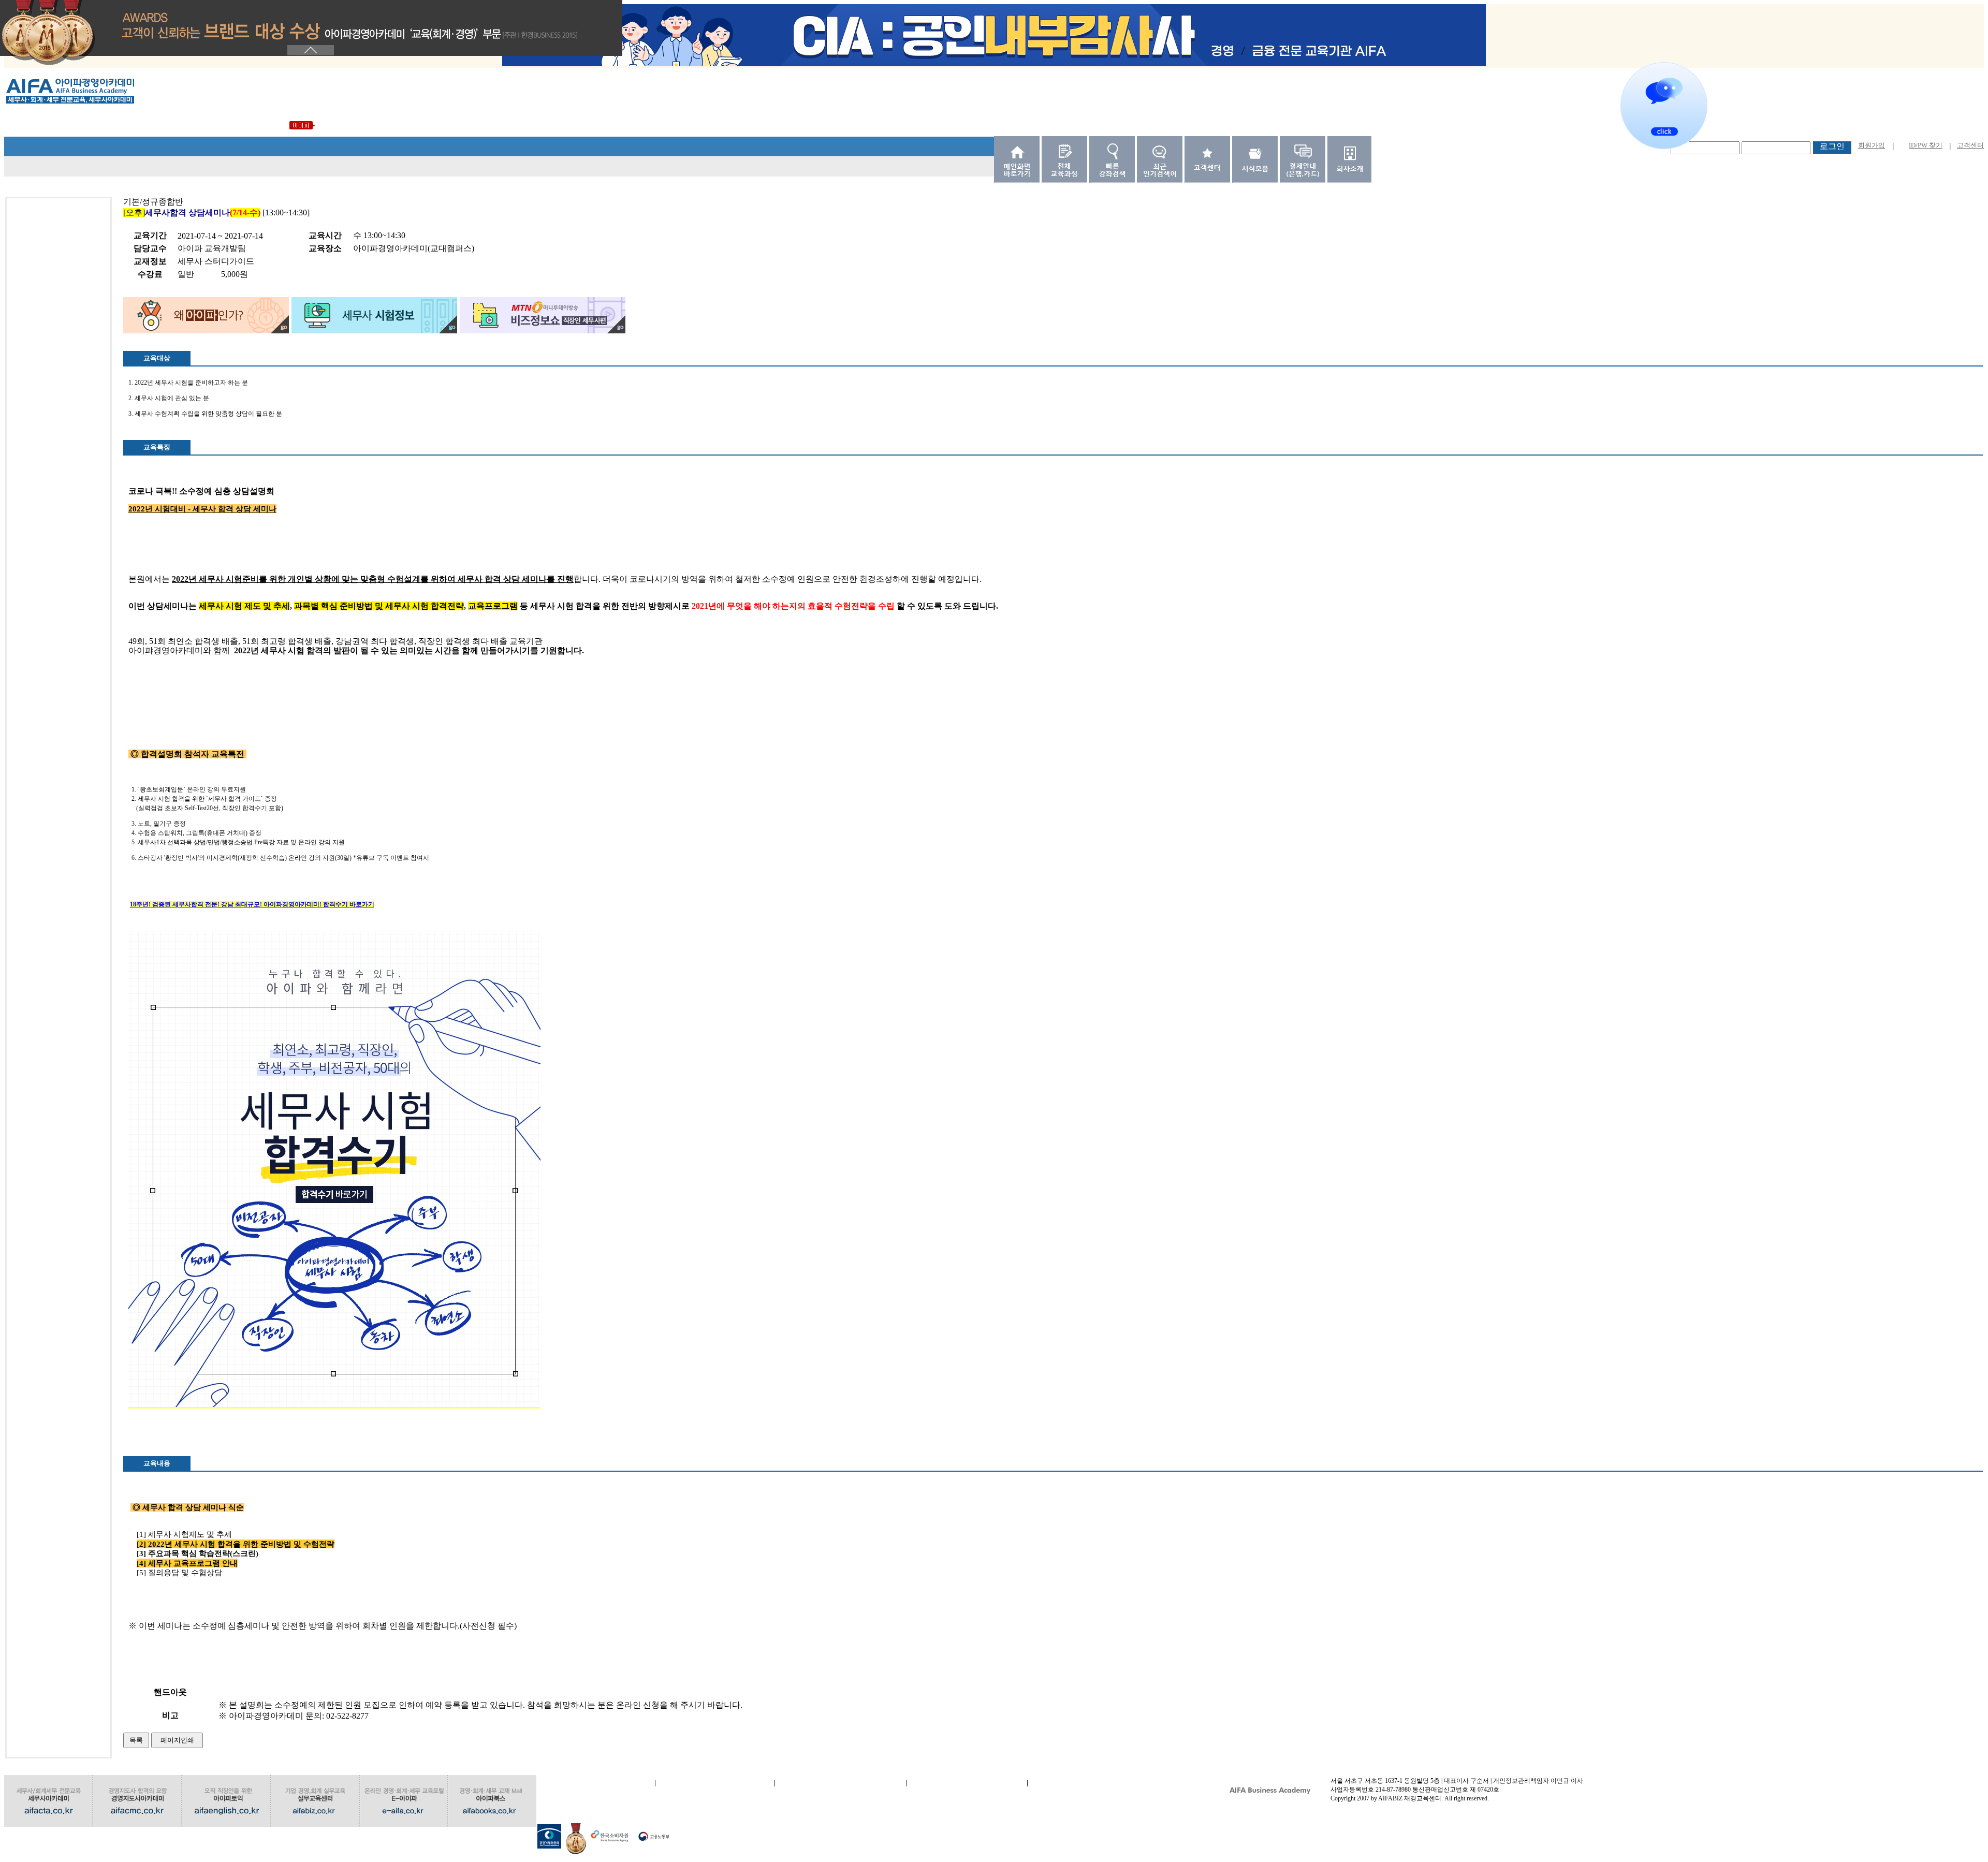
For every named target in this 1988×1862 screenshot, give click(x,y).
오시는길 (1087, 1783)
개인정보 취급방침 (841, 1783)
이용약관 (715, 1783)
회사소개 (595, 1783)
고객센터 (1970, 145)
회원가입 (1872, 145)
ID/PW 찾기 (1926, 145)
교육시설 (967, 1783)
